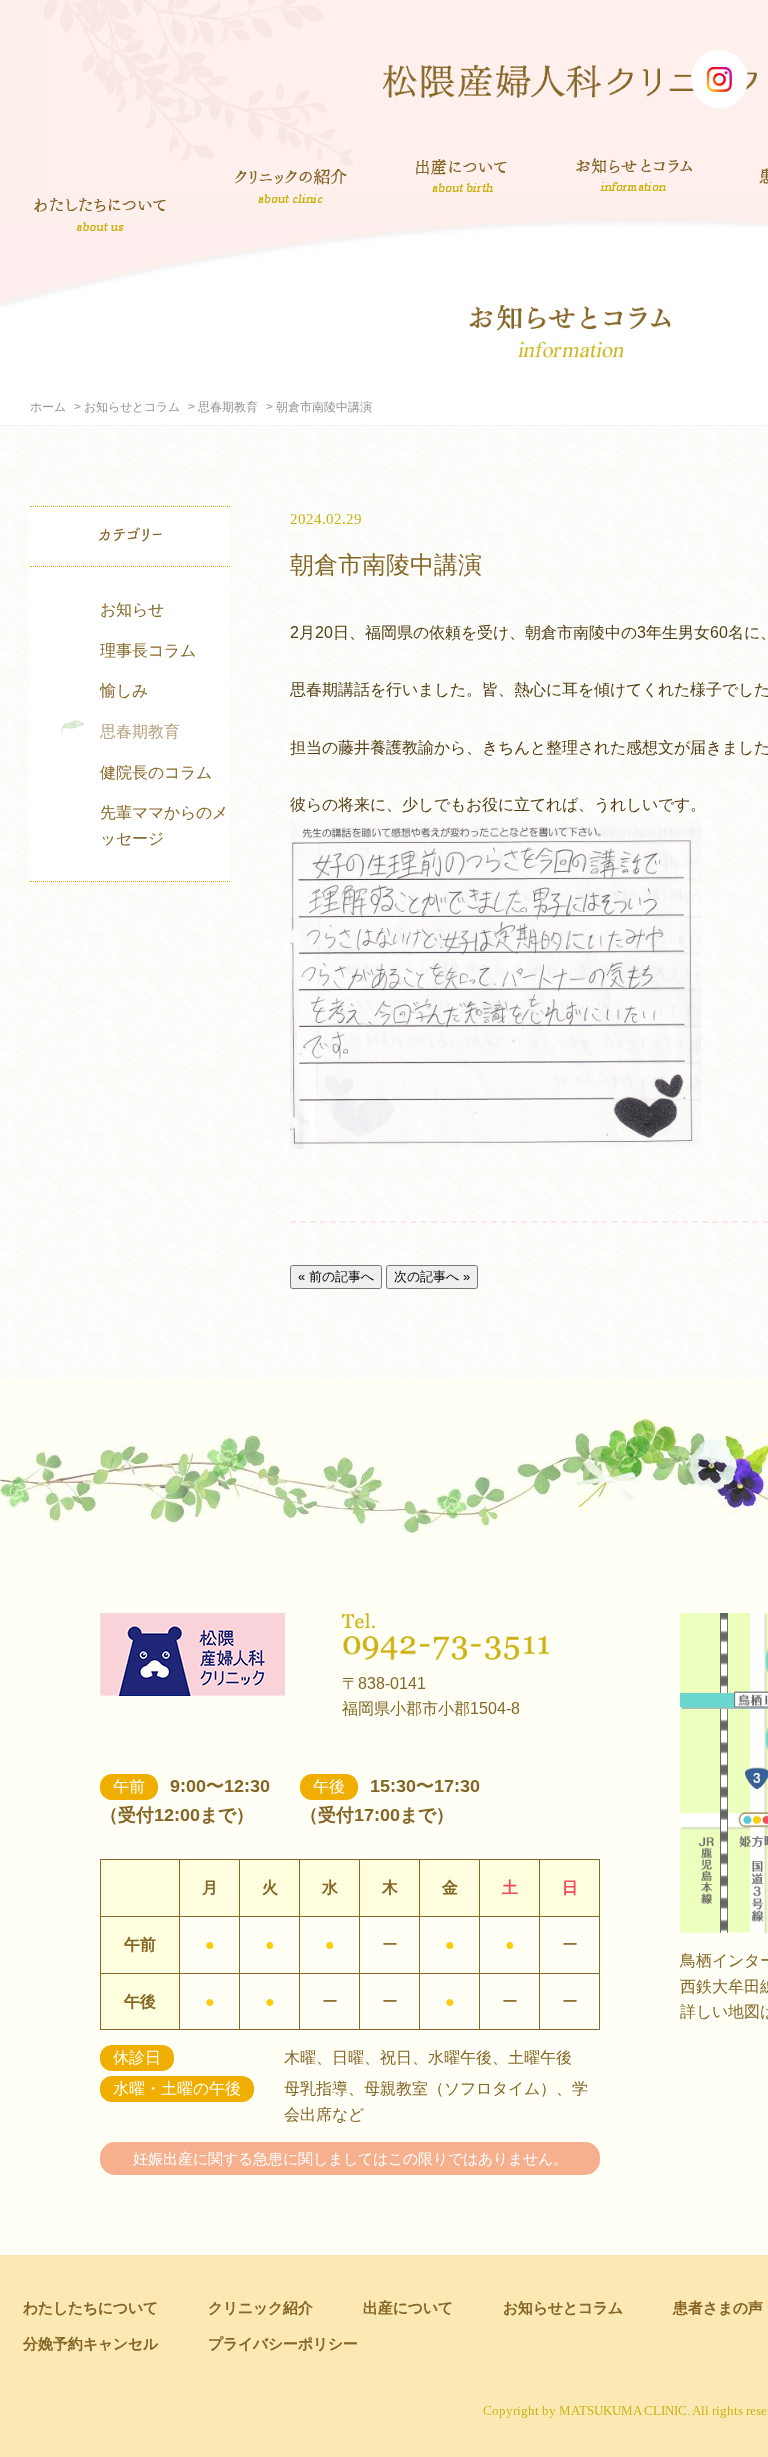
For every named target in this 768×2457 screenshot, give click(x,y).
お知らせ (132, 609)
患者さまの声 (718, 2307)
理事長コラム (148, 650)
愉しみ (124, 690)
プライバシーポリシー (283, 2343)
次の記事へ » (432, 1276)
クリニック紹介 (291, 188)
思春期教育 (228, 407)
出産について (461, 175)
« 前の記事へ (336, 1276)
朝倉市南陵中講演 (386, 564)
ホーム (48, 407)
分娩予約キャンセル (90, 2343)
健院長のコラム (156, 772)
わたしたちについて (100, 214)
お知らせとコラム (633, 175)
